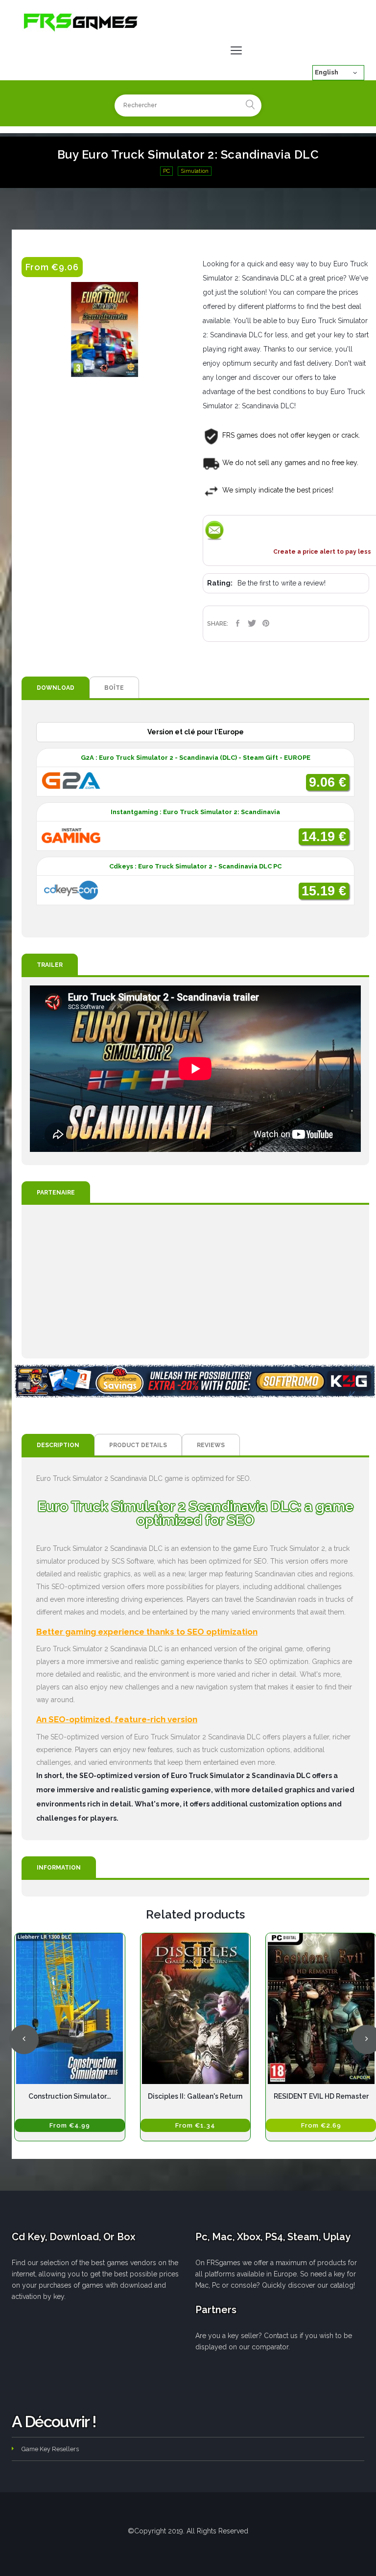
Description (58, 1445)
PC (166, 171)
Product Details (138, 1445)
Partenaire (56, 1193)
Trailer (50, 965)
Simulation (195, 171)
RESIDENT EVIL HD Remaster (321, 2096)
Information (59, 1868)
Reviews (211, 1445)
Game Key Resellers (50, 2449)
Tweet (252, 623)
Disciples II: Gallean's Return (195, 2096)
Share (238, 623)
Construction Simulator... (70, 2096)
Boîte (114, 688)
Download (56, 688)
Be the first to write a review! (282, 583)
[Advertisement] (195, 1282)
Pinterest (266, 623)
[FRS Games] (81, 22)
